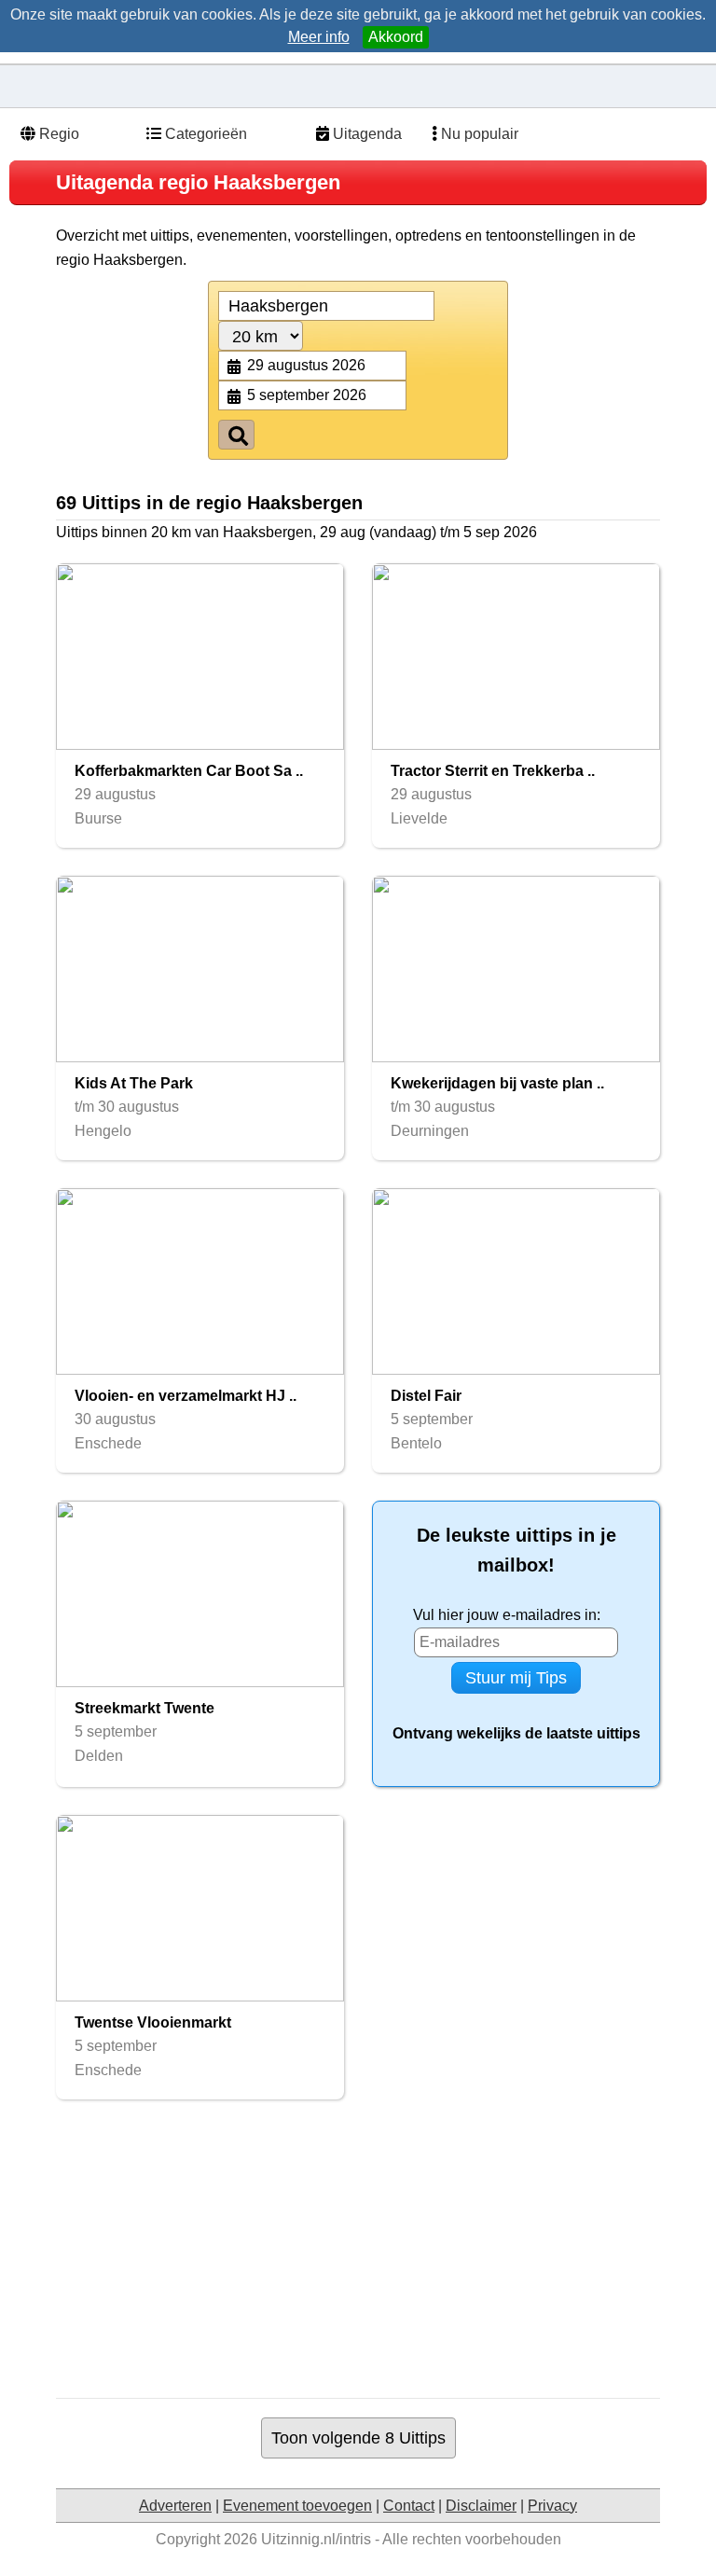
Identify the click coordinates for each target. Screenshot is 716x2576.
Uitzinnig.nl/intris (316, 2539)
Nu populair (478, 134)
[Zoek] (236, 435)
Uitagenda (365, 134)
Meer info (319, 37)
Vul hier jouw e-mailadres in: (507, 1615)
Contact (409, 2506)
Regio (57, 134)
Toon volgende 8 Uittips (358, 2438)
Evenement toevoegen (297, 2506)
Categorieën (204, 134)
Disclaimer (481, 2506)
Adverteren (175, 2506)
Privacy (552, 2506)
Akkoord (396, 37)
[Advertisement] (386, 2249)
